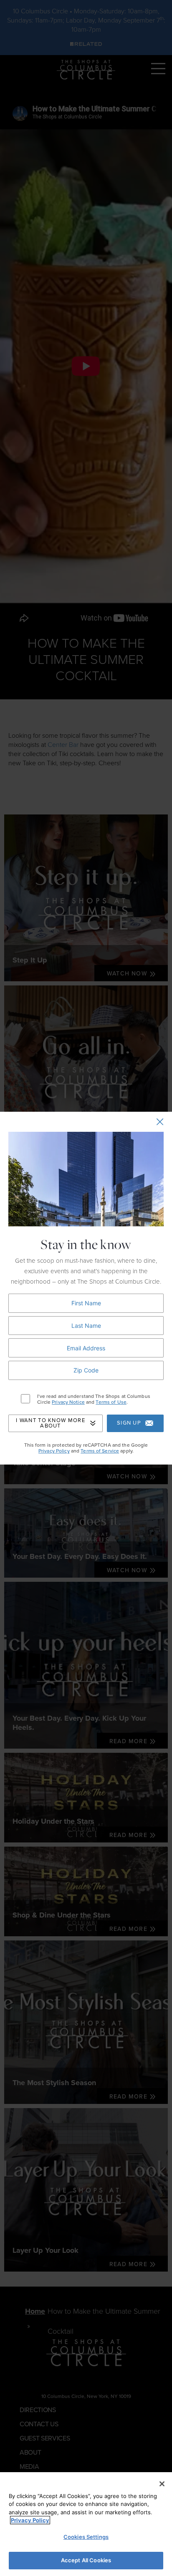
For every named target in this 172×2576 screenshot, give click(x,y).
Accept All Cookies (86, 2560)
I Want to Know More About (51, 1423)
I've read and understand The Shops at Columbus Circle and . (94, 1399)
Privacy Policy (54, 1451)
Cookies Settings (86, 2537)
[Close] (162, 2484)
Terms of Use (111, 1402)
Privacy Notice (68, 1402)
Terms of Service (100, 1451)
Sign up (129, 1423)
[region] (86, 2524)
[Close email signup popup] (160, 1122)
